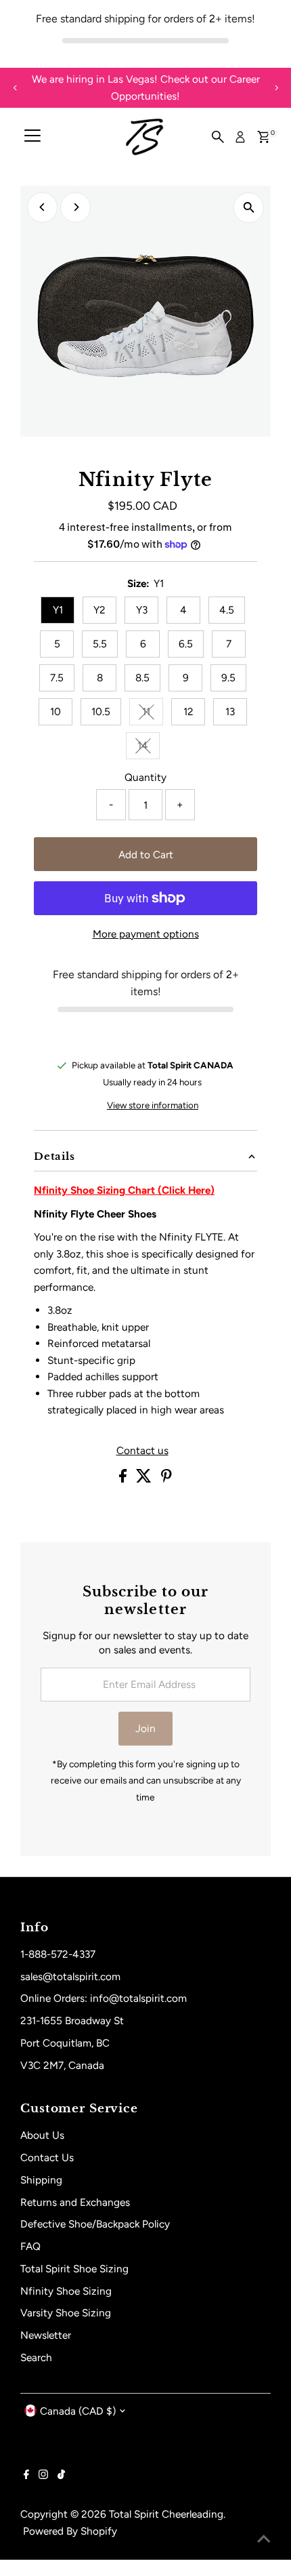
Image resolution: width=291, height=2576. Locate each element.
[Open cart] (264, 137)
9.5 (228, 678)
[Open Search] (218, 137)
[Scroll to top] (264, 2539)
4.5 (227, 610)
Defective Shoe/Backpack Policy (95, 2224)
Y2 (99, 610)
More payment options (146, 934)
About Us (42, 2135)
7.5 (57, 678)
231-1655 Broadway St (72, 2020)
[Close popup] (269, 2364)
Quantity (145, 777)
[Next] (276, 88)
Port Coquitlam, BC (65, 2043)
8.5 (142, 678)
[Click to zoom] (249, 208)
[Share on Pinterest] (166, 1479)
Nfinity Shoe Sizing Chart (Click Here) (124, 1190)
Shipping (41, 2180)
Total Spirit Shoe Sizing (74, 2269)
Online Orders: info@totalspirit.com (104, 1998)
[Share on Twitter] (145, 1479)
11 (153, 714)
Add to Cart (146, 854)
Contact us (142, 1450)
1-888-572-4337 (58, 1954)
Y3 (142, 610)
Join (145, 1728)
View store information (153, 1105)
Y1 (58, 610)
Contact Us (47, 2157)
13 (230, 711)
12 (188, 711)
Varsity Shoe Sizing (66, 2313)
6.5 (186, 644)
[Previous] (15, 88)
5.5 (100, 644)
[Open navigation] (32, 137)
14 (149, 748)
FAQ (30, 2246)
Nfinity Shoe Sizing (66, 2291)
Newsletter (46, 2335)
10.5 (101, 711)
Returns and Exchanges (75, 2202)
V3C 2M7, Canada (62, 2065)
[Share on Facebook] (124, 1479)
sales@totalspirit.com (70, 1976)
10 (55, 711)
